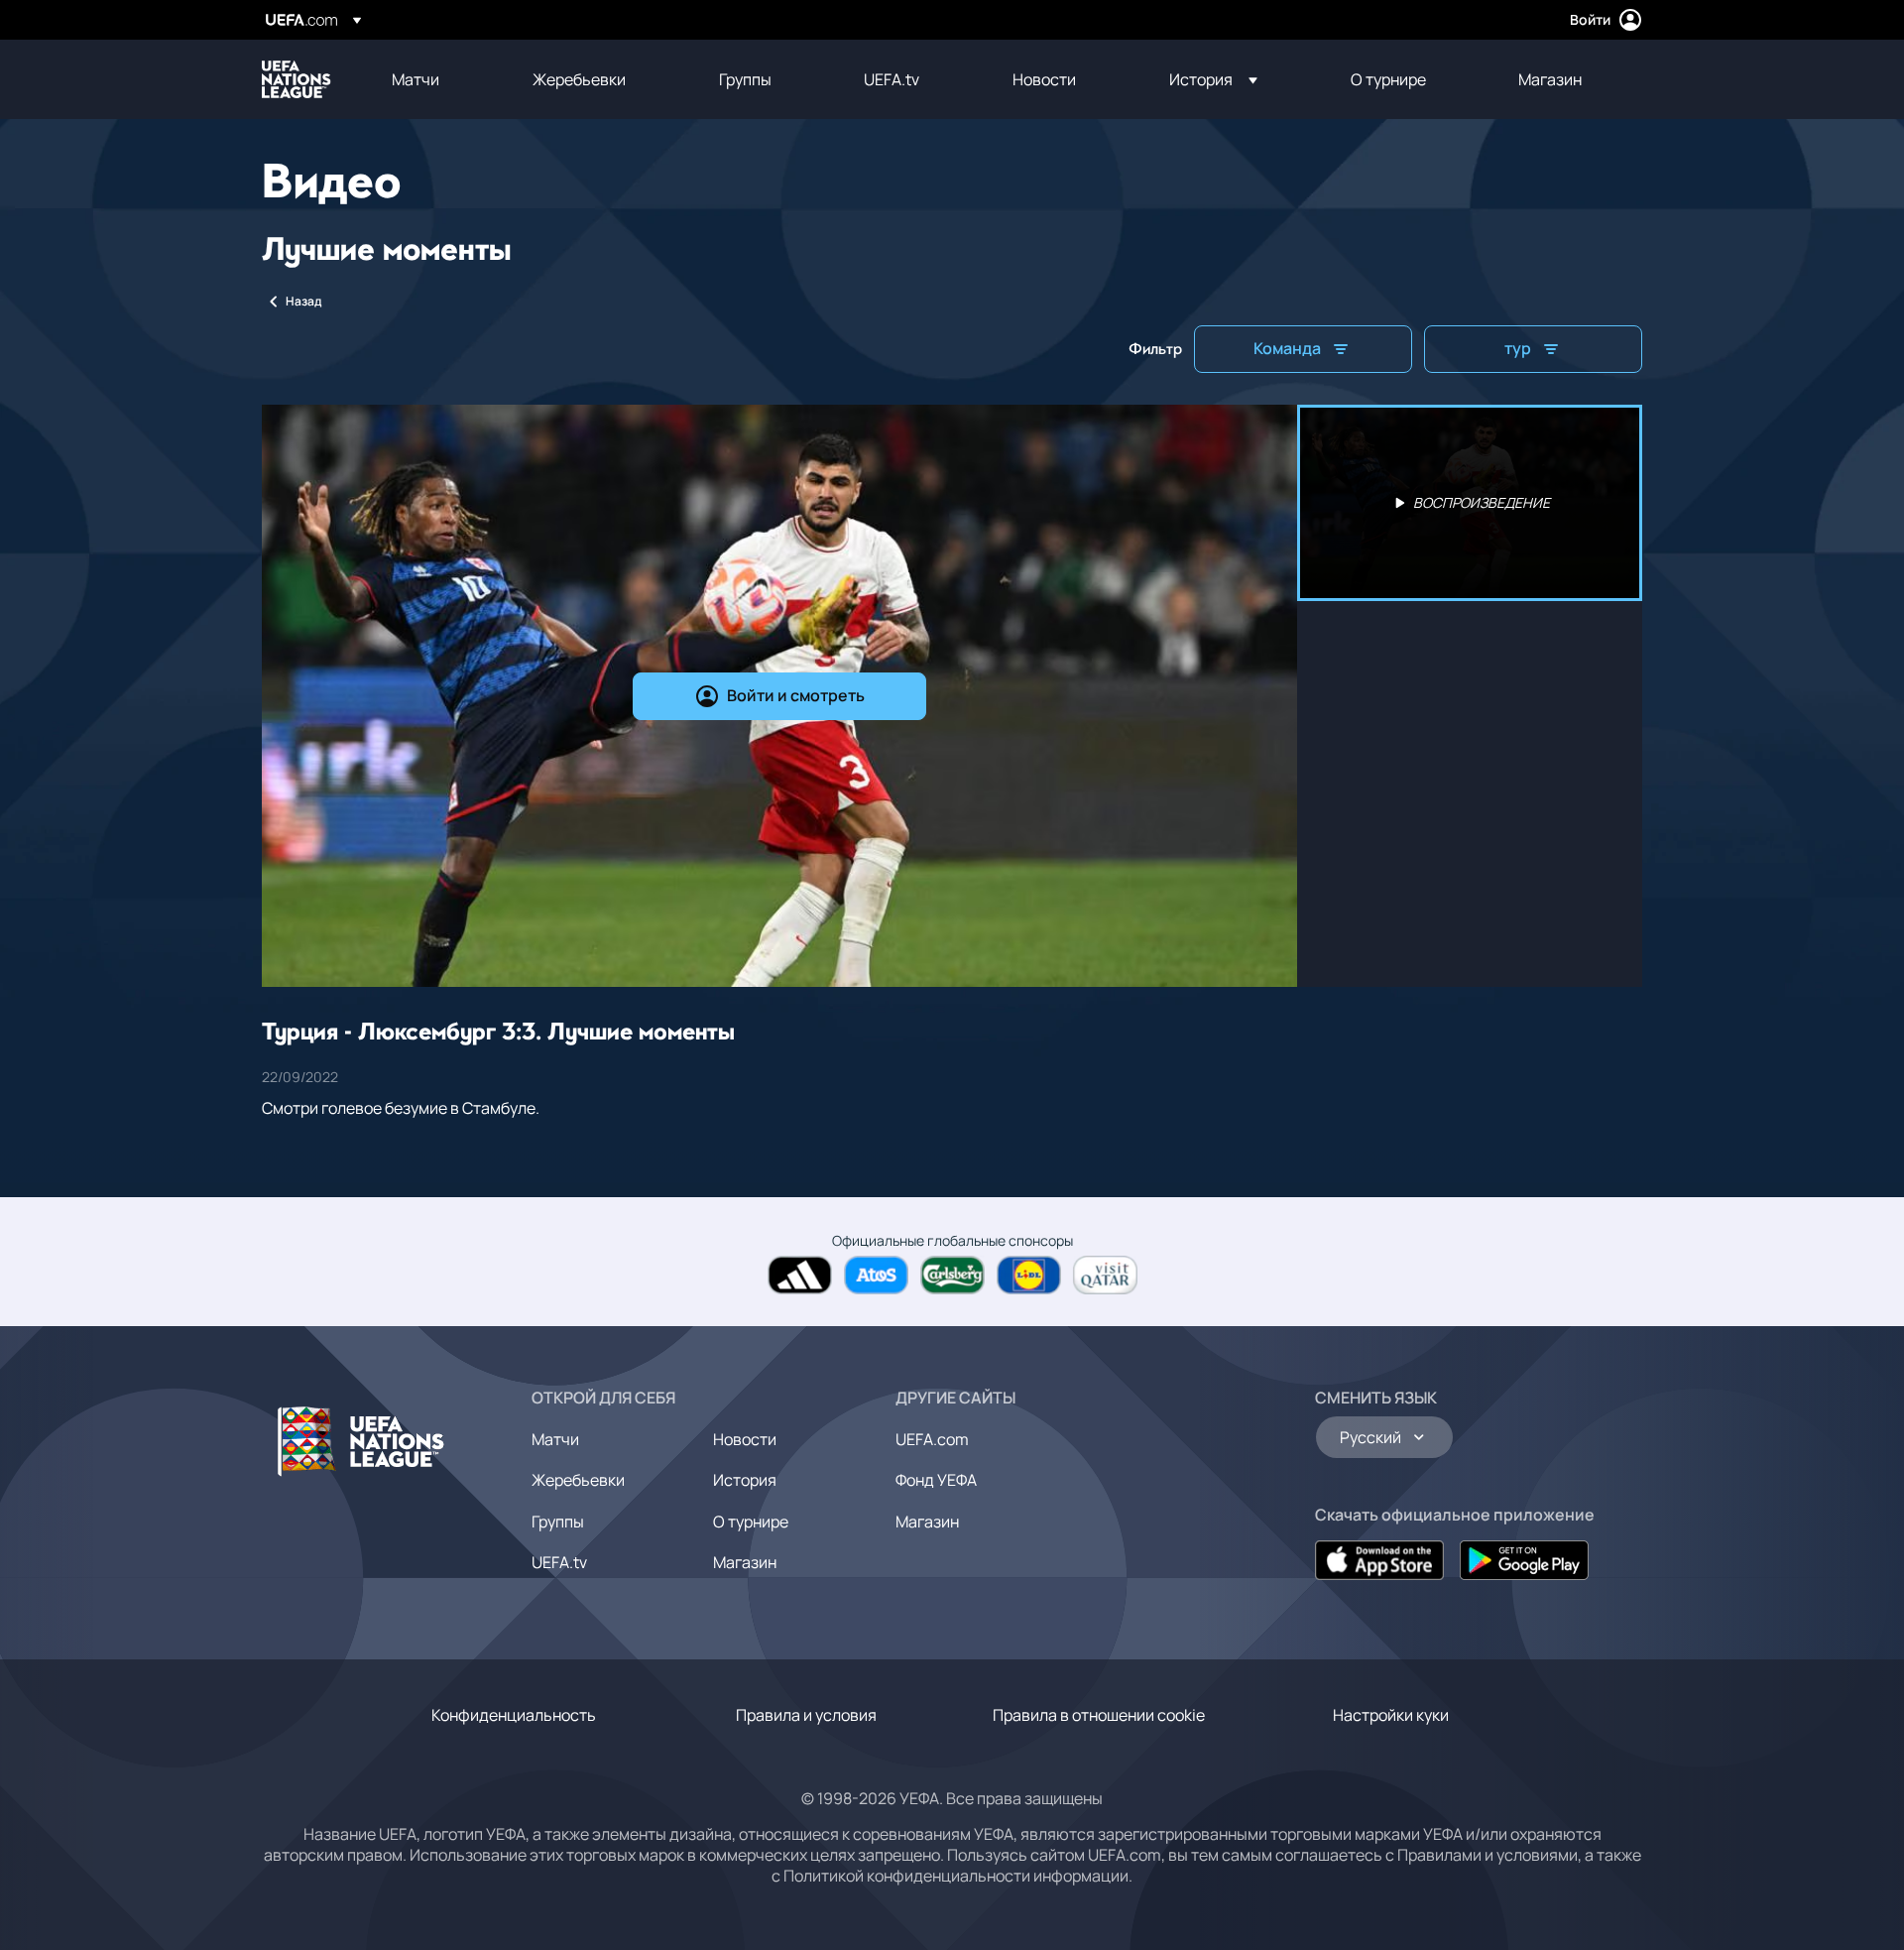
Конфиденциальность (514, 1715)
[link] (416, 79)
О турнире (751, 1522)
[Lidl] (1029, 1275)
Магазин (745, 1562)
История (745, 1480)
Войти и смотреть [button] (796, 695)
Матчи (555, 1439)
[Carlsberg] (952, 1275)
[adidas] (800, 1275)
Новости (745, 1439)
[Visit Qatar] (1105, 1275)
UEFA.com (932, 1439)
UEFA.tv (559, 1562)
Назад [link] (303, 301)
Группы (558, 1522)
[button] (1213, 79)
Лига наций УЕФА (297, 79)
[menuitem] (437, 79)
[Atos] (876, 1275)
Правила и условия (806, 1715)
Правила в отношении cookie (1099, 1715)
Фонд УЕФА (936, 1480)
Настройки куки (1391, 1715)
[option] (1470, 503)
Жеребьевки (578, 1480)
